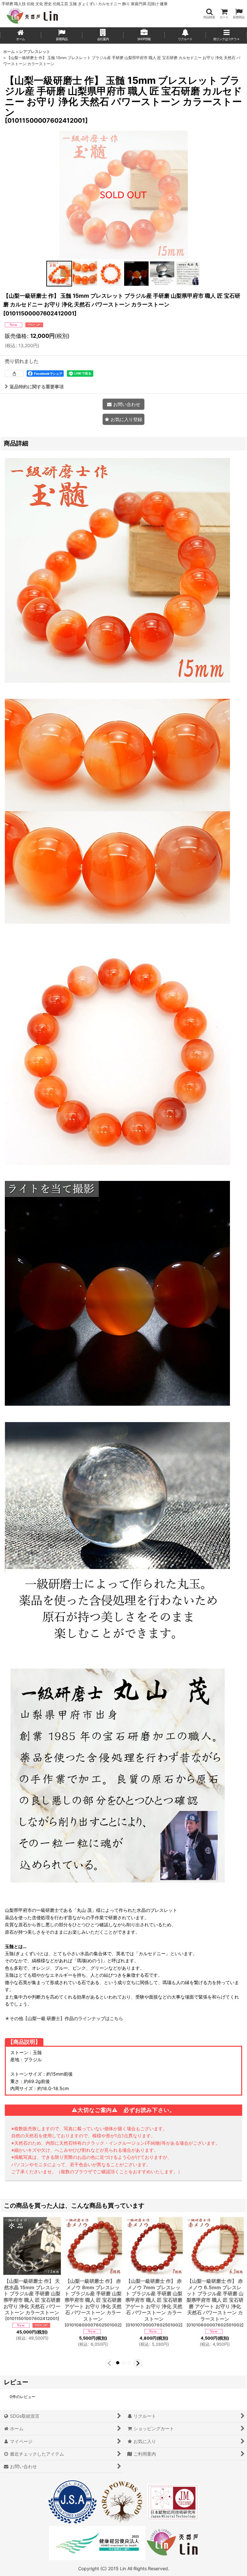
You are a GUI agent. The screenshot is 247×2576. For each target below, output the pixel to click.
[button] (209, 14)
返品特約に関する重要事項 (37, 387)
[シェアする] (14, 374)
